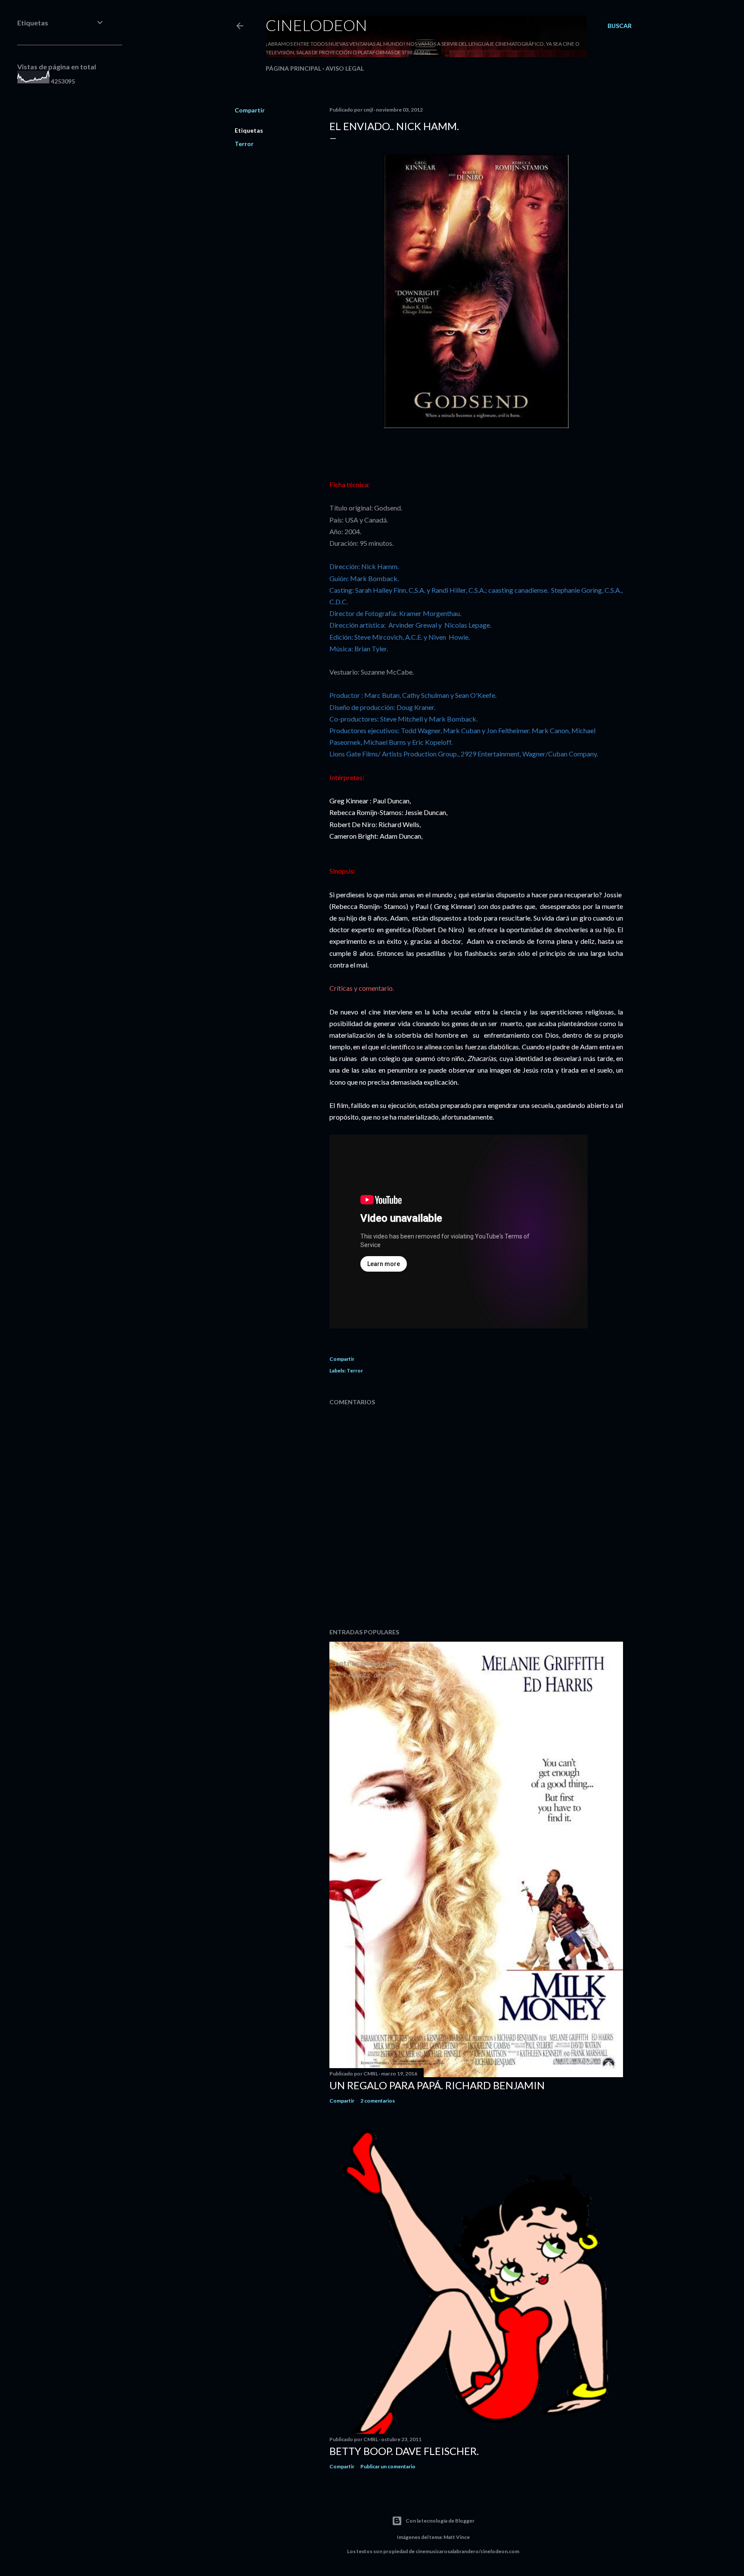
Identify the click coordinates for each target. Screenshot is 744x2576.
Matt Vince (457, 2537)
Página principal (293, 68)
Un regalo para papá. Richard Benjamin (437, 2085)
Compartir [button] (250, 110)
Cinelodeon (316, 25)
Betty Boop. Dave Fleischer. (404, 2451)
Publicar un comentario (388, 2466)
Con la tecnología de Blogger (440, 2521)
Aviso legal (345, 68)
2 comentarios (378, 2101)
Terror (244, 144)
